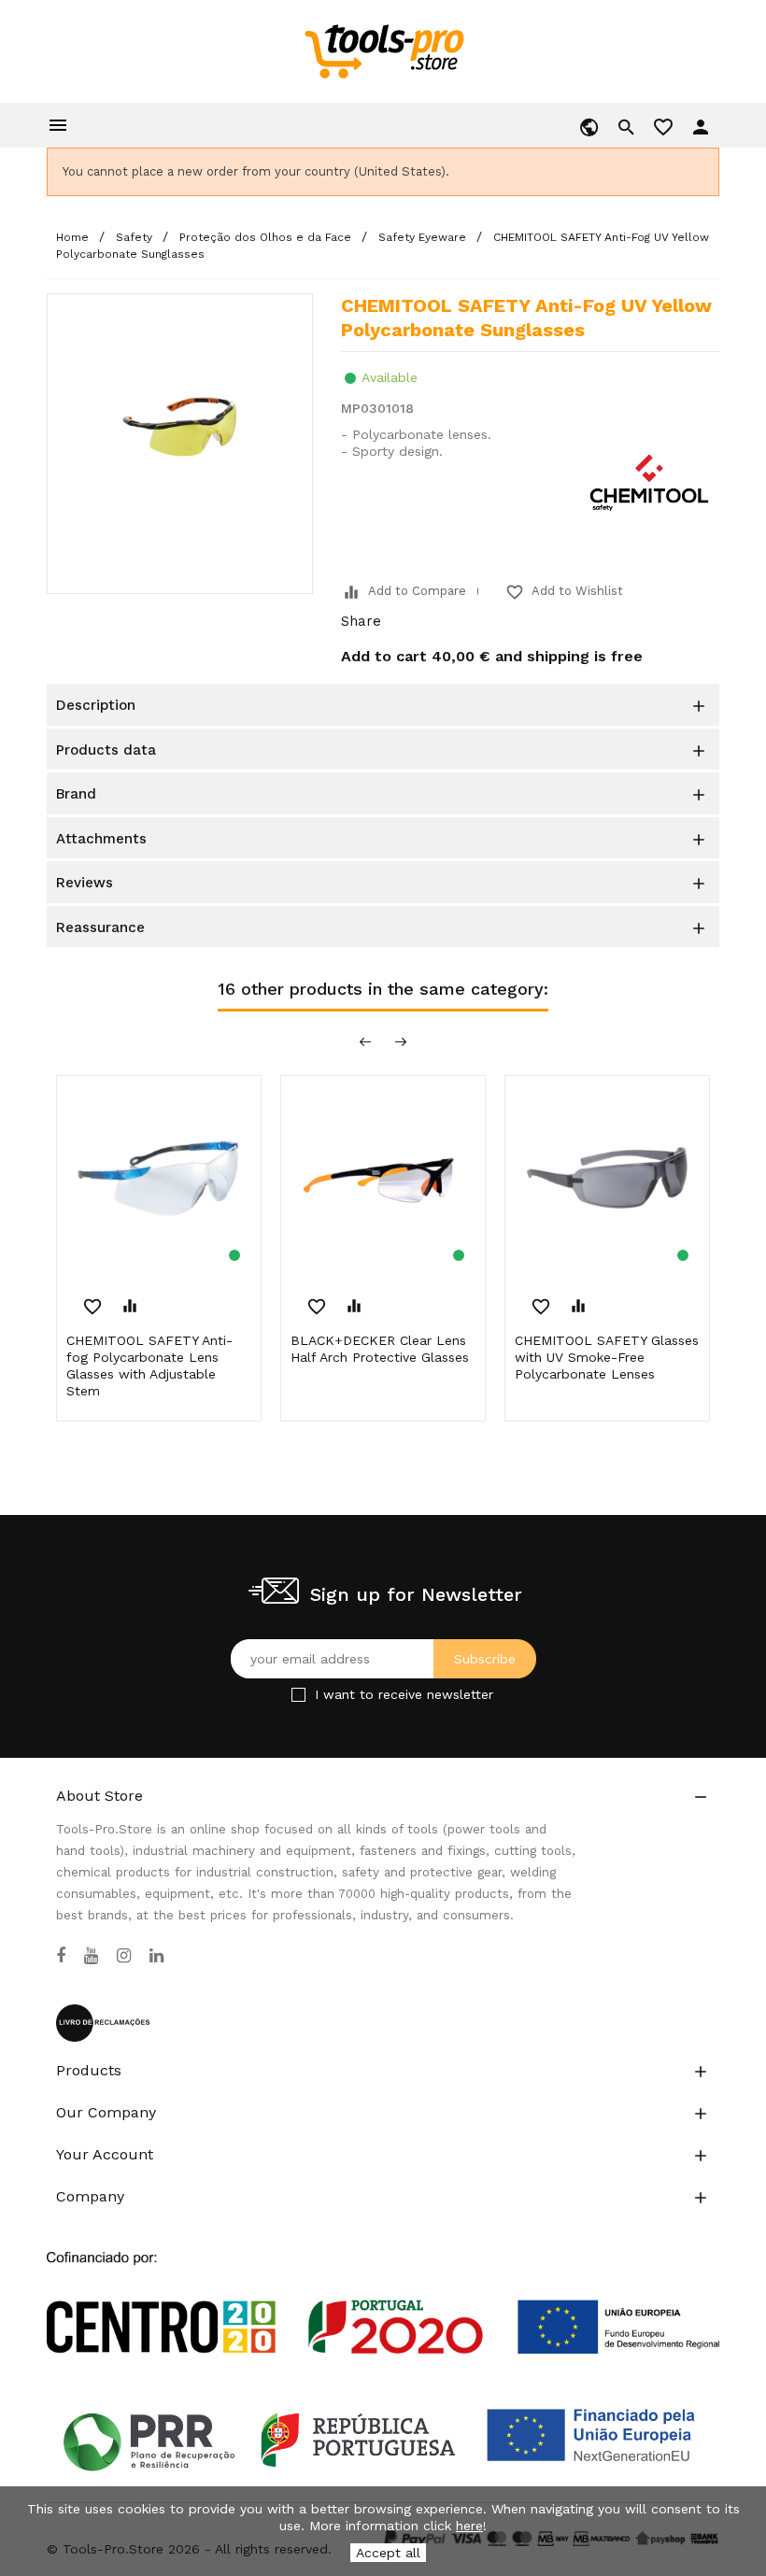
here (469, 2526)
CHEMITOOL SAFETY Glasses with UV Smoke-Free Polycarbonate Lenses (607, 1357)
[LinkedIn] (156, 1956)
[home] (383, 50)
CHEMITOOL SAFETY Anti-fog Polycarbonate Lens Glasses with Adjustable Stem (149, 1366)
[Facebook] (61, 1956)
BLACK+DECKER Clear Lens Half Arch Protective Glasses (380, 1349)
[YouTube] (91, 1956)
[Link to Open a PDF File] (383, 2285)
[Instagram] (124, 1956)
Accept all (388, 2553)
